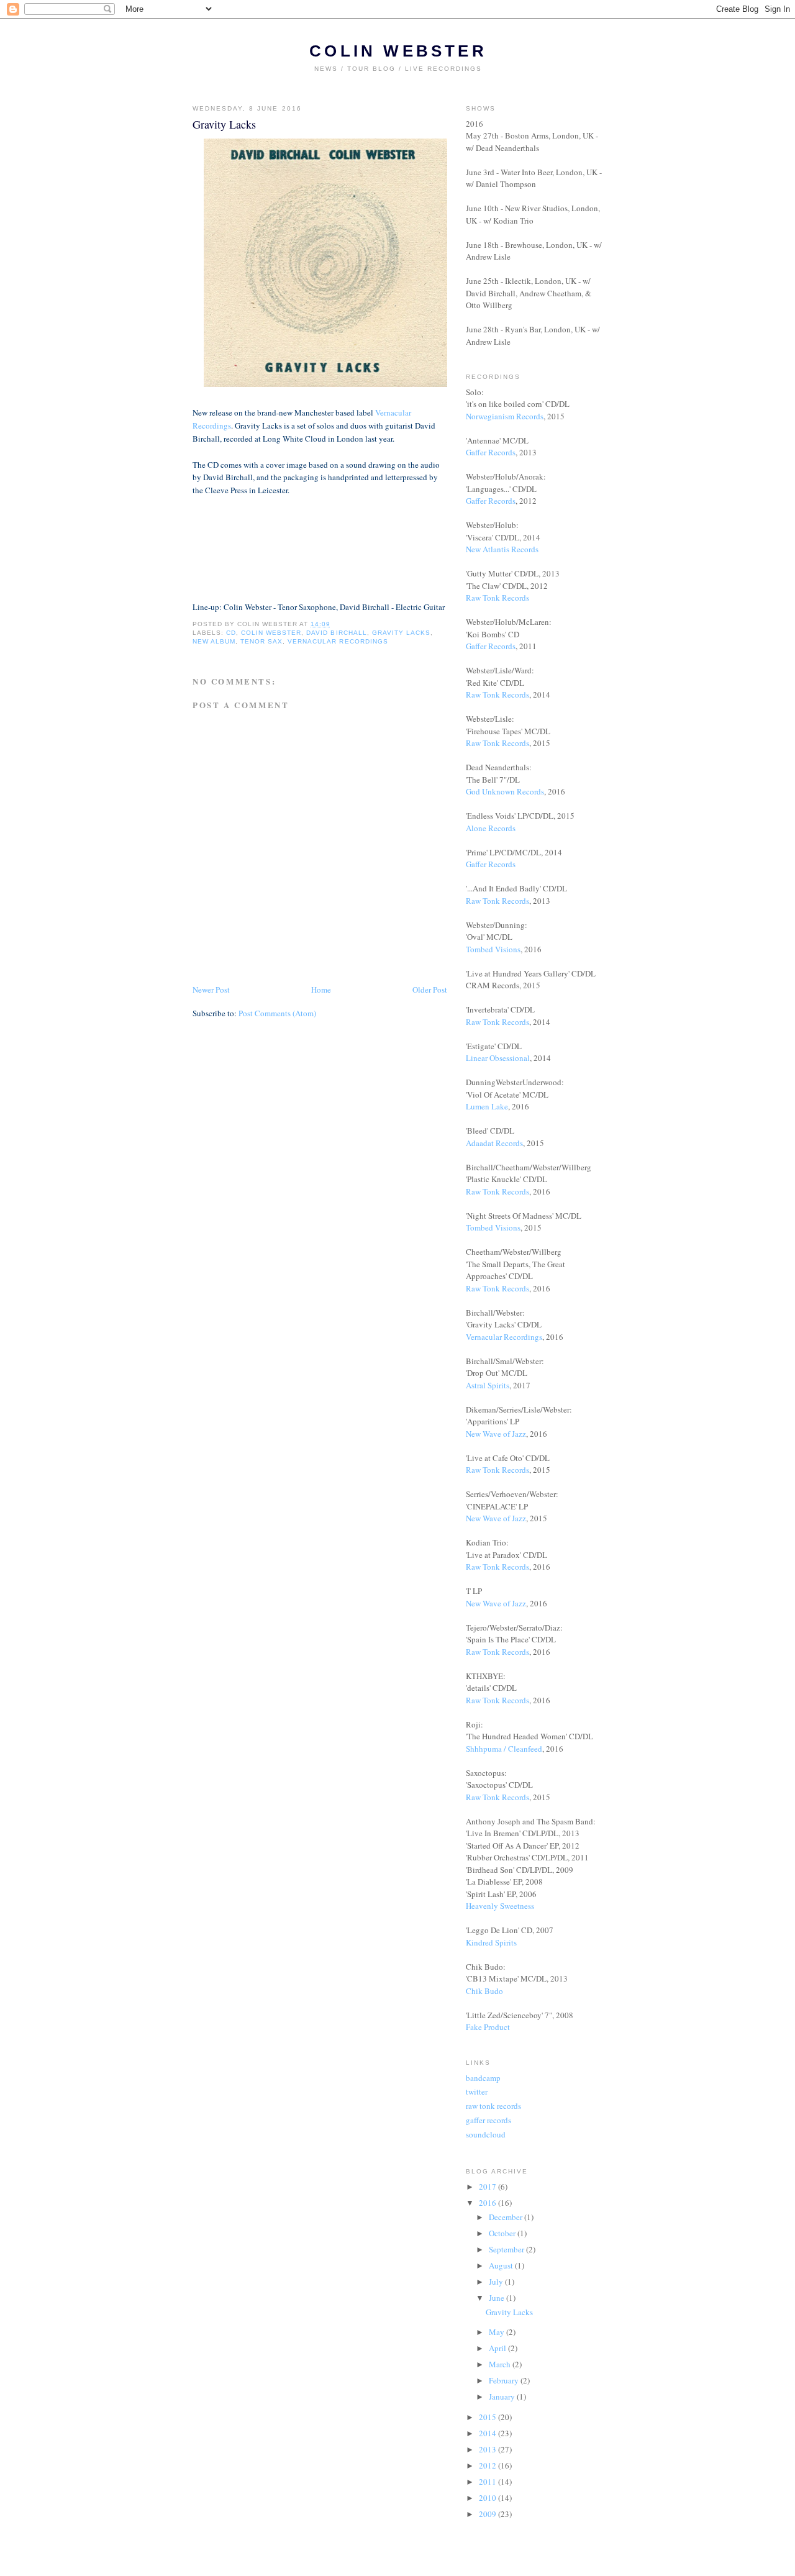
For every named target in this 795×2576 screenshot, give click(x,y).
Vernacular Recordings (504, 1337)
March (501, 2364)
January (503, 2396)
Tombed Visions (493, 949)
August (502, 2265)
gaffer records (488, 2120)
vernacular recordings (338, 641)
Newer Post (211, 990)
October (503, 2233)
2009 (488, 2514)
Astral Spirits (488, 1385)
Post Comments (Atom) (277, 1013)
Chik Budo (484, 1991)
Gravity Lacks (509, 2312)
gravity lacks (401, 633)
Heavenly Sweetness (500, 1906)
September (507, 2249)
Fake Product (488, 2027)
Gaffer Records (491, 452)
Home (321, 990)
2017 (488, 2187)
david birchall (336, 633)
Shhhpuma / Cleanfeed (504, 1749)
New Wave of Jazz (496, 1434)
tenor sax (261, 641)
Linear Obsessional (498, 1058)
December (507, 2217)
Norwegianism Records (505, 416)
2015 (488, 2417)
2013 (488, 2449)
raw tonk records (493, 2106)
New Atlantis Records (502, 549)
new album (214, 641)
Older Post (430, 990)
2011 (488, 2482)
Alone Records (491, 828)
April (498, 2348)
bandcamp (483, 2078)
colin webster (271, 633)
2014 (488, 2433)
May (497, 2332)
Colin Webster (398, 51)
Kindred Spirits (491, 1942)
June (497, 2298)
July (497, 2282)
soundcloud (486, 2134)
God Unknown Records (505, 791)
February (505, 2380)
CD (231, 633)
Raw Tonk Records (497, 598)
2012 (488, 2465)
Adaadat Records (494, 1143)
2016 (488, 2203)
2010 (488, 2498)
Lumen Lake (487, 1106)
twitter (477, 2091)
